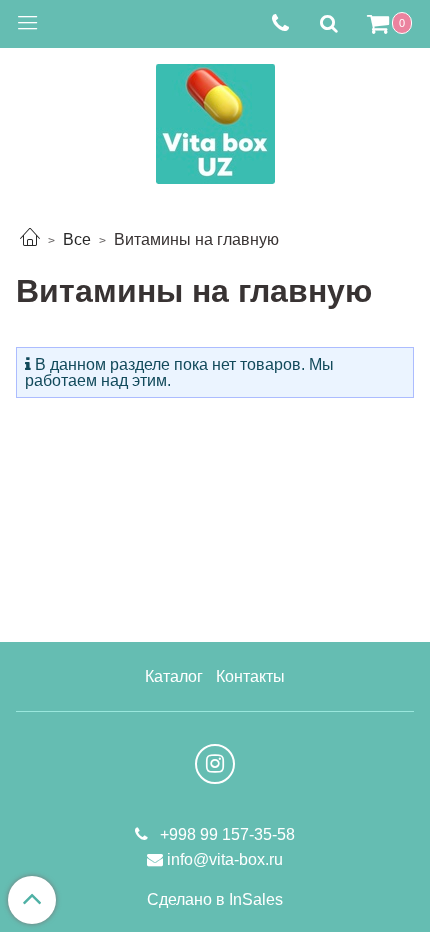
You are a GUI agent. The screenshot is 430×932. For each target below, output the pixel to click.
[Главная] (30, 239)
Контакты (250, 676)
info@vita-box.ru (225, 859)
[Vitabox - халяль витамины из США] (215, 119)
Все (77, 239)
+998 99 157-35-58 (225, 834)
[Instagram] (215, 764)
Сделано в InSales (215, 900)
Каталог (174, 676)
